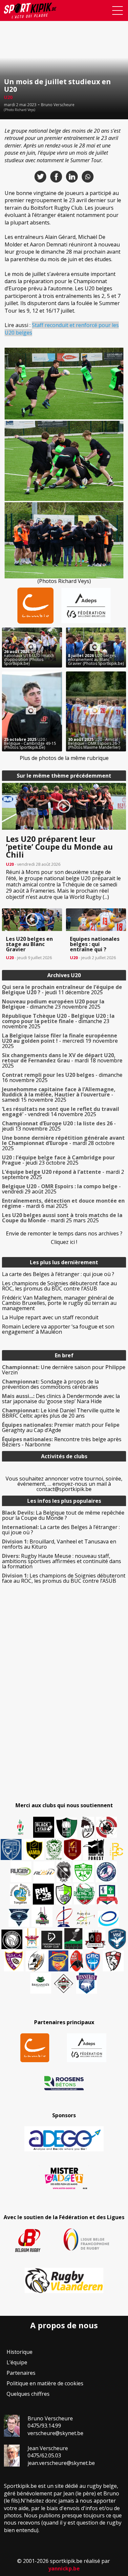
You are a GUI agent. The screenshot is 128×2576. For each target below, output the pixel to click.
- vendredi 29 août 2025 (61, 1189)
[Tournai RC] (58, 1961)
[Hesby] (21, 1828)
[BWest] (32, 1939)
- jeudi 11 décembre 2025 (62, 990)
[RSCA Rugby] (14, 1961)
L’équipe (17, 2362)
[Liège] (64, 1916)
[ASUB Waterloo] (19, 1918)
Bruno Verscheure (58, 105)
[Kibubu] (36, 1961)
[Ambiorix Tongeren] (20, 1894)
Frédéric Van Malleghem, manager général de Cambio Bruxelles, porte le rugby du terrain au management (59, 1303)
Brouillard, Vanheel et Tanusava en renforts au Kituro (59, 1544)
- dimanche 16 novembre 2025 (62, 1077)
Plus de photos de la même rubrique (64, 758)
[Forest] (94, 1850)
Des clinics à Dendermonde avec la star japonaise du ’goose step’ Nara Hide (61, 1399)
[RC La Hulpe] (64, 1983)
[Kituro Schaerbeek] (73, 1939)
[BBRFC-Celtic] (107, 1895)
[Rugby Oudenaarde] (43, 1894)
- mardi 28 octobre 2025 (63, 1143)
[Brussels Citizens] (73, 1850)
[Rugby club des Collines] (42, 1916)
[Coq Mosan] (12, 1939)
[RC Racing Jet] (84, 1894)
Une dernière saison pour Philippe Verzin (64, 1370)
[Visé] (117, 1939)
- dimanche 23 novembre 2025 (53, 1004)
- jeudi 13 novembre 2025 (59, 1126)
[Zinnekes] (87, 1983)
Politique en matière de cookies (45, 2383)
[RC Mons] (85, 1918)
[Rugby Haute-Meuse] (83, 1872)
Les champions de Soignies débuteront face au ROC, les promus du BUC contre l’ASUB (59, 1286)
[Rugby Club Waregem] (64, 1872)
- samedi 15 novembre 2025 (59, 1094)
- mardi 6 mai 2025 (63, 1203)
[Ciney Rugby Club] (93, 1961)
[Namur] (34, 1850)
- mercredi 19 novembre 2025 (60, 1041)
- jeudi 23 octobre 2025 (58, 1160)
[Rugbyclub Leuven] (108, 1919)
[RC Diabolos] (107, 1827)
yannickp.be (64, 2568)
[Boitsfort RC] (11, 1850)
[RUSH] (44, 1872)
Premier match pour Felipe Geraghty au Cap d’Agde (61, 1427)
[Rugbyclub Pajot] (88, 1827)
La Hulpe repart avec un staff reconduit (50, 1317)
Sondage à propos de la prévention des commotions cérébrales (50, 1384)
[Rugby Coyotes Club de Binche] (67, 1828)
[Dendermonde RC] (52, 1940)
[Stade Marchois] (64, 1894)
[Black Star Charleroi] (44, 1827)
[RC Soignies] (21, 1872)
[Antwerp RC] (95, 1939)
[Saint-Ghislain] (54, 1850)
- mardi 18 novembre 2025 (62, 1060)
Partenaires (21, 2373)
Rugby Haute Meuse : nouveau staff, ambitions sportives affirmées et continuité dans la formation (62, 1561)
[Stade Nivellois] (106, 1872)
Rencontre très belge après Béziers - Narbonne (62, 1442)
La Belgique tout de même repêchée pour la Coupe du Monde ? (63, 1515)
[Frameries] (117, 1851)
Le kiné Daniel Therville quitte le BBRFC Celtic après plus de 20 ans (61, 1413)
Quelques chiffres (28, 2394)
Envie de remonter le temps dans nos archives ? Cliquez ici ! (64, 1238)
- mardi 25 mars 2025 (62, 1218)
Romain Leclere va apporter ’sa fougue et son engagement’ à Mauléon (58, 1329)
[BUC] (77, 1961)
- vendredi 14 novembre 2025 (61, 1112)
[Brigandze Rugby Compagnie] (41, 1983)
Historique (20, 2352)
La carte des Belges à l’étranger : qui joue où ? (58, 1274)
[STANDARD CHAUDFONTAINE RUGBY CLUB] (113, 1961)
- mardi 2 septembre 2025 (63, 1174)
